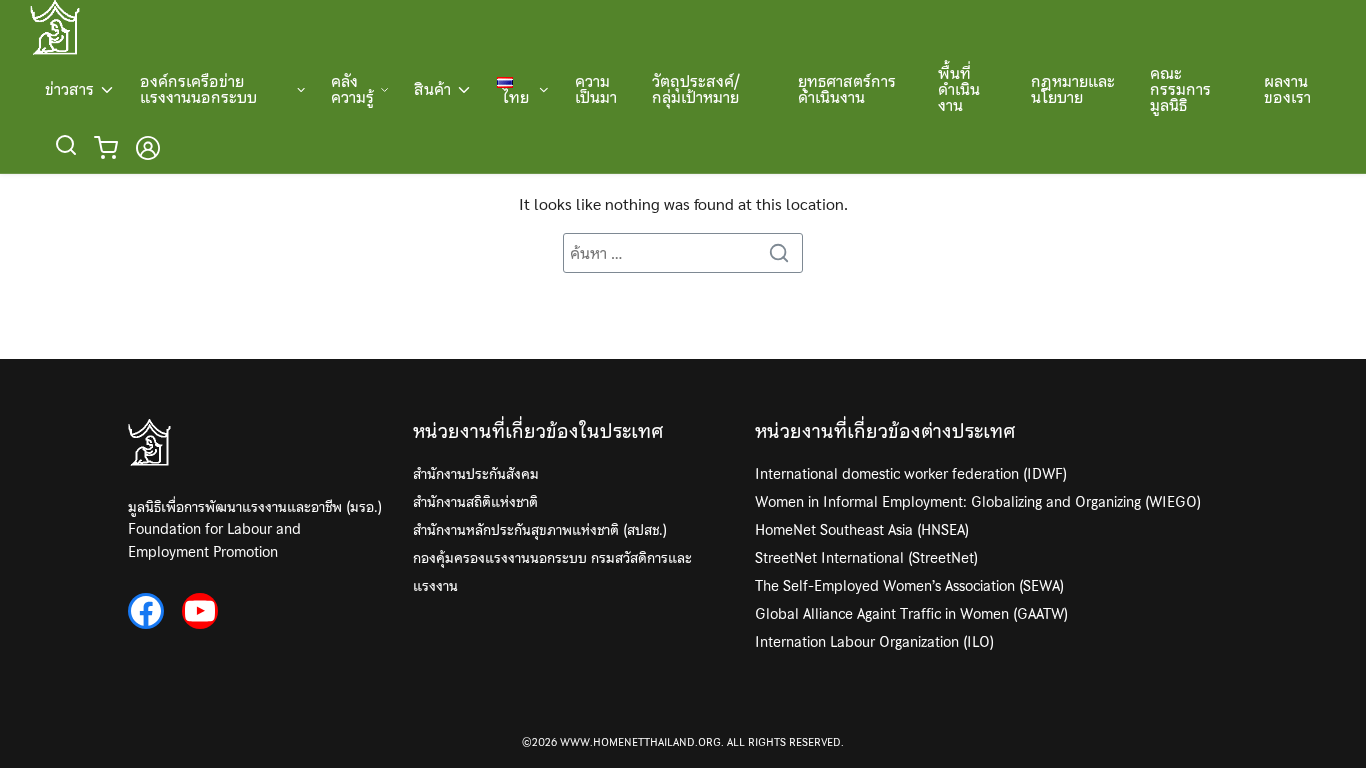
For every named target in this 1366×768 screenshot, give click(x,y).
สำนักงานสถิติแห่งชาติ (475, 502)
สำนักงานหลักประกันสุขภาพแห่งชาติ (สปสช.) (540, 530)
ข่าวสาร (69, 89)
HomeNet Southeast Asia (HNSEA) (862, 530)
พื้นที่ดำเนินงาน (959, 89)
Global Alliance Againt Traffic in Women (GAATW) (911, 614)
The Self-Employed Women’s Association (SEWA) (909, 586)
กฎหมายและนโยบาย (1073, 89)
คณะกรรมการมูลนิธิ (1180, 89)
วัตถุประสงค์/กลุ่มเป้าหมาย (696, 89)
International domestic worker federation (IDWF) (911, 474)
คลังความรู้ (352, 89)
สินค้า (432, 89)
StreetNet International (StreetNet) (866, 558)
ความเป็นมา (596, 89)
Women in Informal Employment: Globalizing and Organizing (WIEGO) (978, 502)
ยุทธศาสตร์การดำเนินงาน (847, 89)
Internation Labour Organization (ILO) (874, 642)
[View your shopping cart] (110, 148)
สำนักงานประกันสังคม (476, 474)
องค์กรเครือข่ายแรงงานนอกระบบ (198, 89)
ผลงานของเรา (1287, 89)
